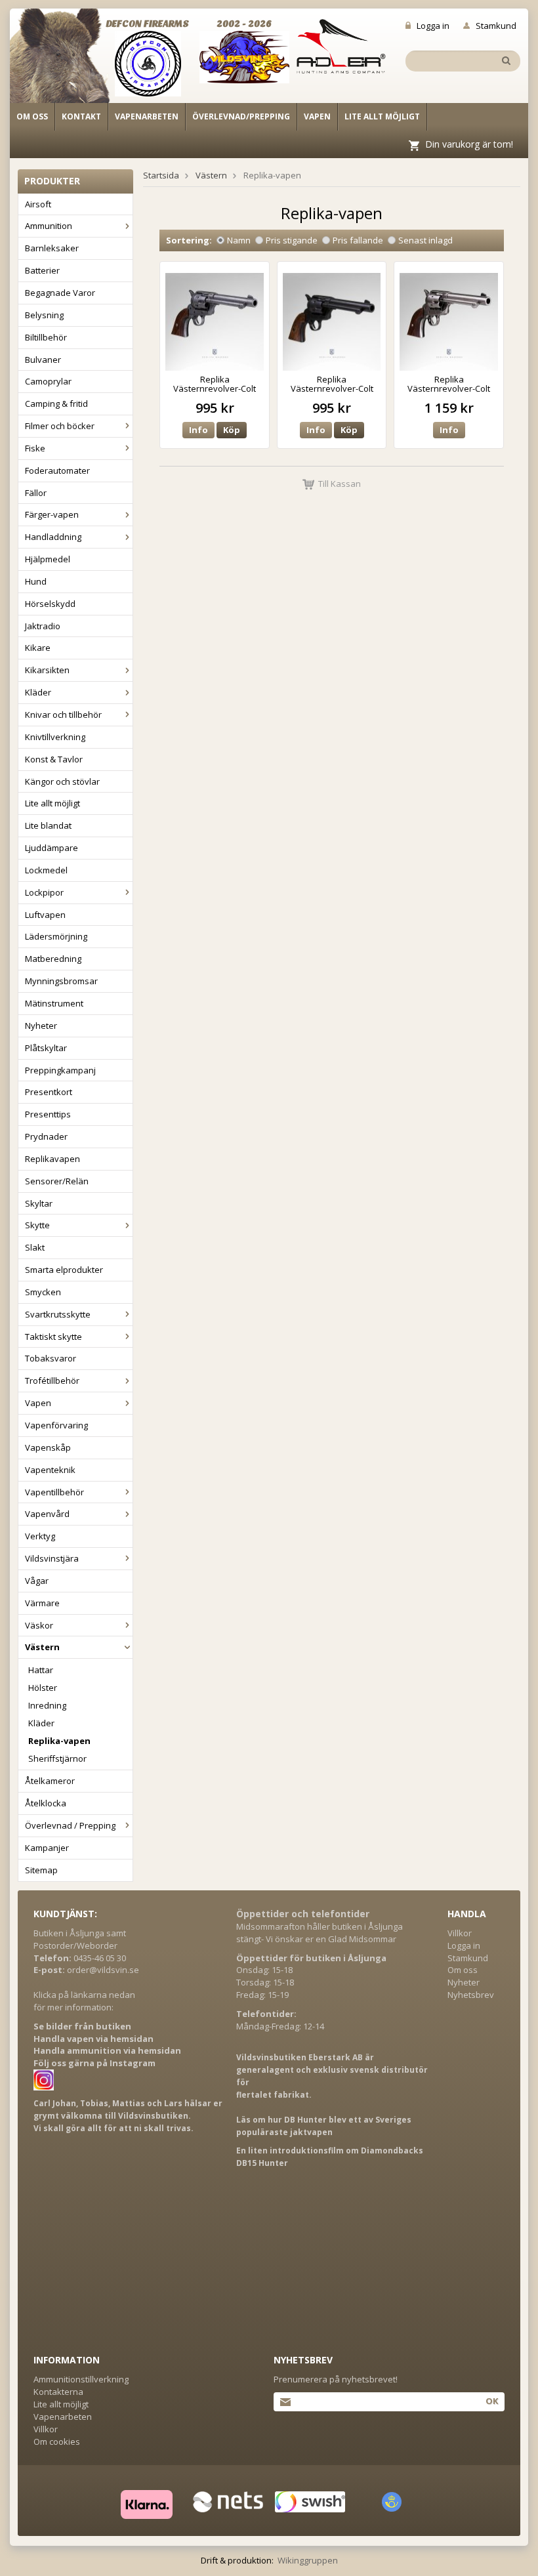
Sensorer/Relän (57, 1181)
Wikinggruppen (308, 2560)
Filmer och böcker (60, 426)
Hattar (41, 1670)
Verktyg (40, 1536)
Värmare (42, 1603)
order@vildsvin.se (103, 1970)
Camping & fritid (56, 404)
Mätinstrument (54, 1003)
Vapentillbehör (54, 1492)
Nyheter (41, 1026)
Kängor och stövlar (62, 781)
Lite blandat (48, 825)
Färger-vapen (52, 514)
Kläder (38, 692)
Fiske (35, 448)
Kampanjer (47, 1848)
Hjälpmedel (48, 559)
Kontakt (81, 116)
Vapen (317, 116)
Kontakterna (58, 2392)
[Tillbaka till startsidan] (67, 60)
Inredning (47, 1705)
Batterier (42, 270)
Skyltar (39, 1203)
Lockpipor (44, 892)
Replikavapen (52, 1159)
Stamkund (496, 26)
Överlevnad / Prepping (70, 1825)
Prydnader (46, 1136)
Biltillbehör (46, 337)
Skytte (37, 1225)
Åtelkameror (50, 1781)
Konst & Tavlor (54, 759)
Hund (36, 581)
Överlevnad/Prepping (241, 116)
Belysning (44, 315)
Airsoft (38, 204)
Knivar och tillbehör (63, 715)
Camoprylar (48, 381)
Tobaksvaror (51, 1358)
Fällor (36, 493)
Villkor (460, 1933)
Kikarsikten (47, 670)
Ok (492, 2401)
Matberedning (53, 959)
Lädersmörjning (56, 936)
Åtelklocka (46, 1803)
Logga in (433, 26)
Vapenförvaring (56, 1425)
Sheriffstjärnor (57, 1758)
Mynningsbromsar (61, 981)
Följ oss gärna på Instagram (94, 2063)
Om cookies (57, 2441)
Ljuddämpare (52, 848)
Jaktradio (43, 626)
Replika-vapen (59, 1741)
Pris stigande (292, 240)
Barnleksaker (52, 248)
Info (198, 430)
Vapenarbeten (147, 116)
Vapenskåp (48, 1447)
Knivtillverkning (55, 737)
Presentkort (49, 1092)
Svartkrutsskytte (58, 1314)
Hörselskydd (50, 604)
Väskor (39, 1625)
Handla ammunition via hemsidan (107, 2050)
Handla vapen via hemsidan (93, 2039)
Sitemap (41, 1870)
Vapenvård (47, 1514)
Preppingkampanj (60, 1070)
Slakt (35, 1247)
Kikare (38, 648)
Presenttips (48, 1114)
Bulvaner (43, 360)
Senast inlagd (425, 240)
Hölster (43, 1688)
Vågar (37, 1581)
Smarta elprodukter (64, 1270)
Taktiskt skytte (53, 1337)
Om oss (32, 116)
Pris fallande (358, 240)
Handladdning (53, 537)
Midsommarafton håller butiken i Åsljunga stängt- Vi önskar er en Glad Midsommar (320, 1933)
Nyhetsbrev (471, 1995)
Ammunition (49, 226)
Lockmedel (46, 870)
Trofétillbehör (52, 1381)
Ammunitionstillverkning (81, 2379)
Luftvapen (45, 915)
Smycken (43, 1292)
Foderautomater (57, 470)
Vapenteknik (50, 1470)
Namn (239, 240)
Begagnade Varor (60, 293)
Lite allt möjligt (382, 116)
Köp (232, 430)
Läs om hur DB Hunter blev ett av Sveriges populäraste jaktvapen (324, 2126)
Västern (42, 1647)
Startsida (161, 175)
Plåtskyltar (46, 1048)
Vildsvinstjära (52, 1558)
